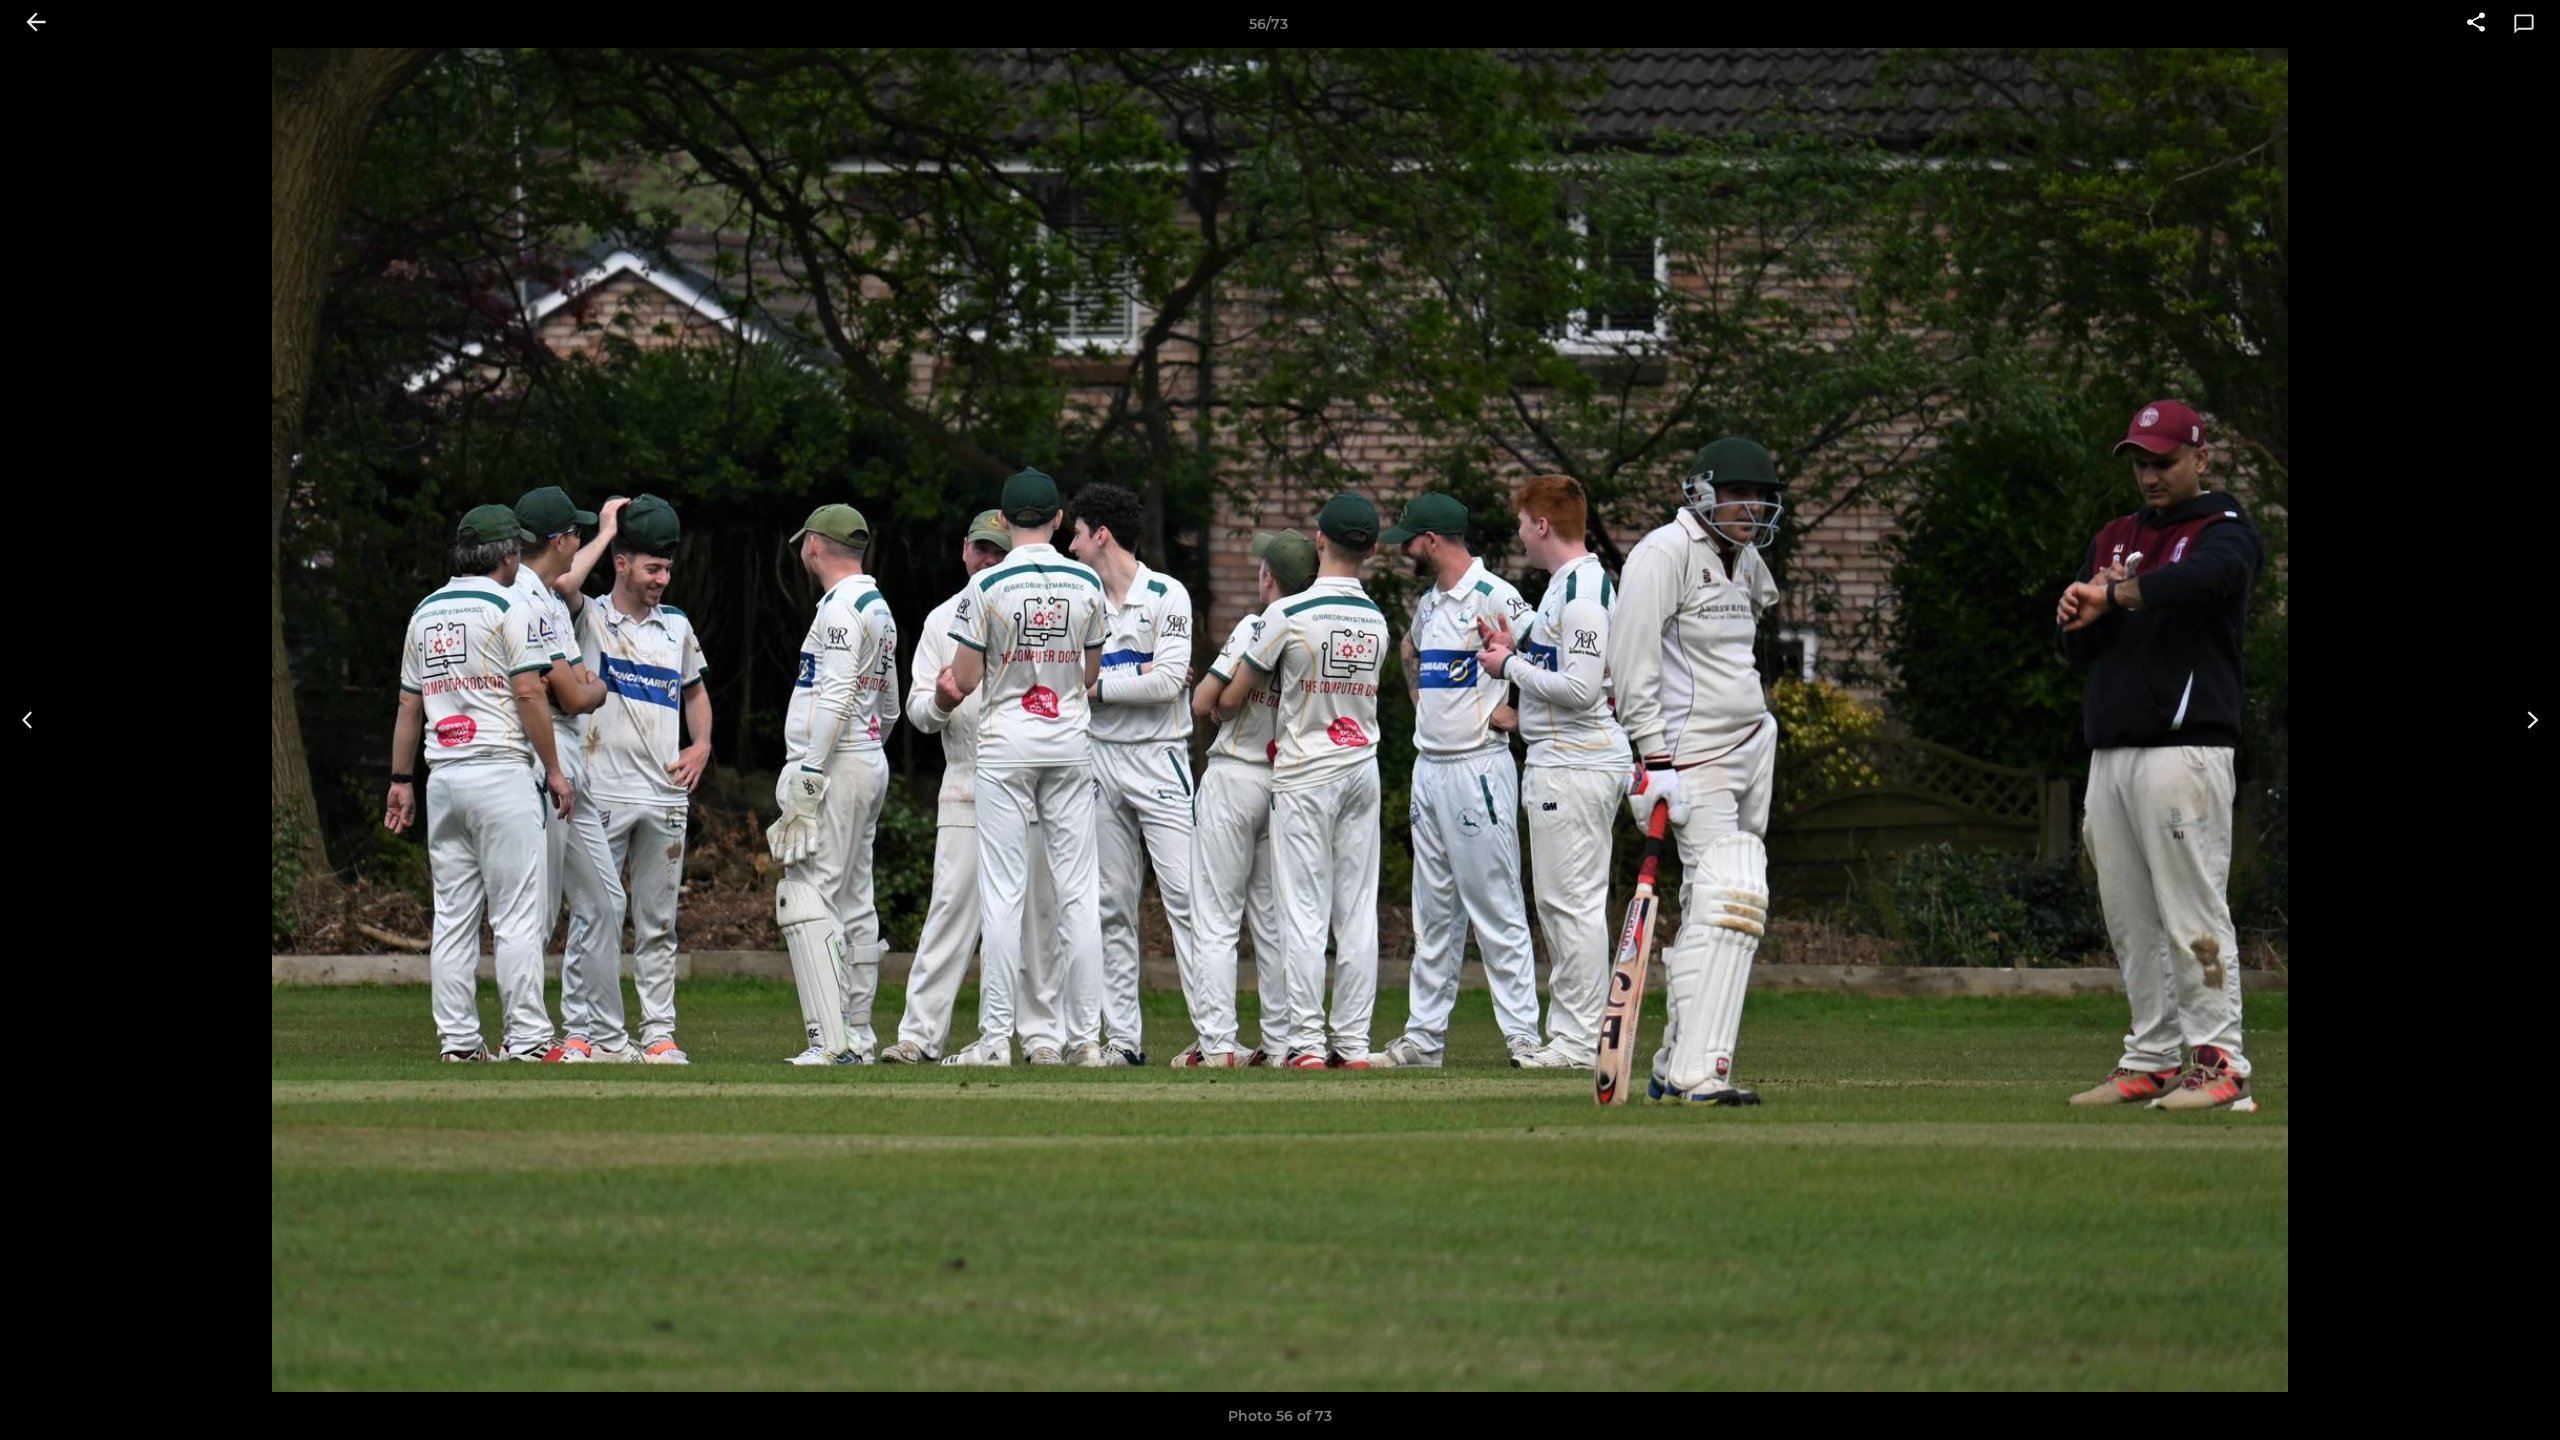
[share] (2476, 24)
